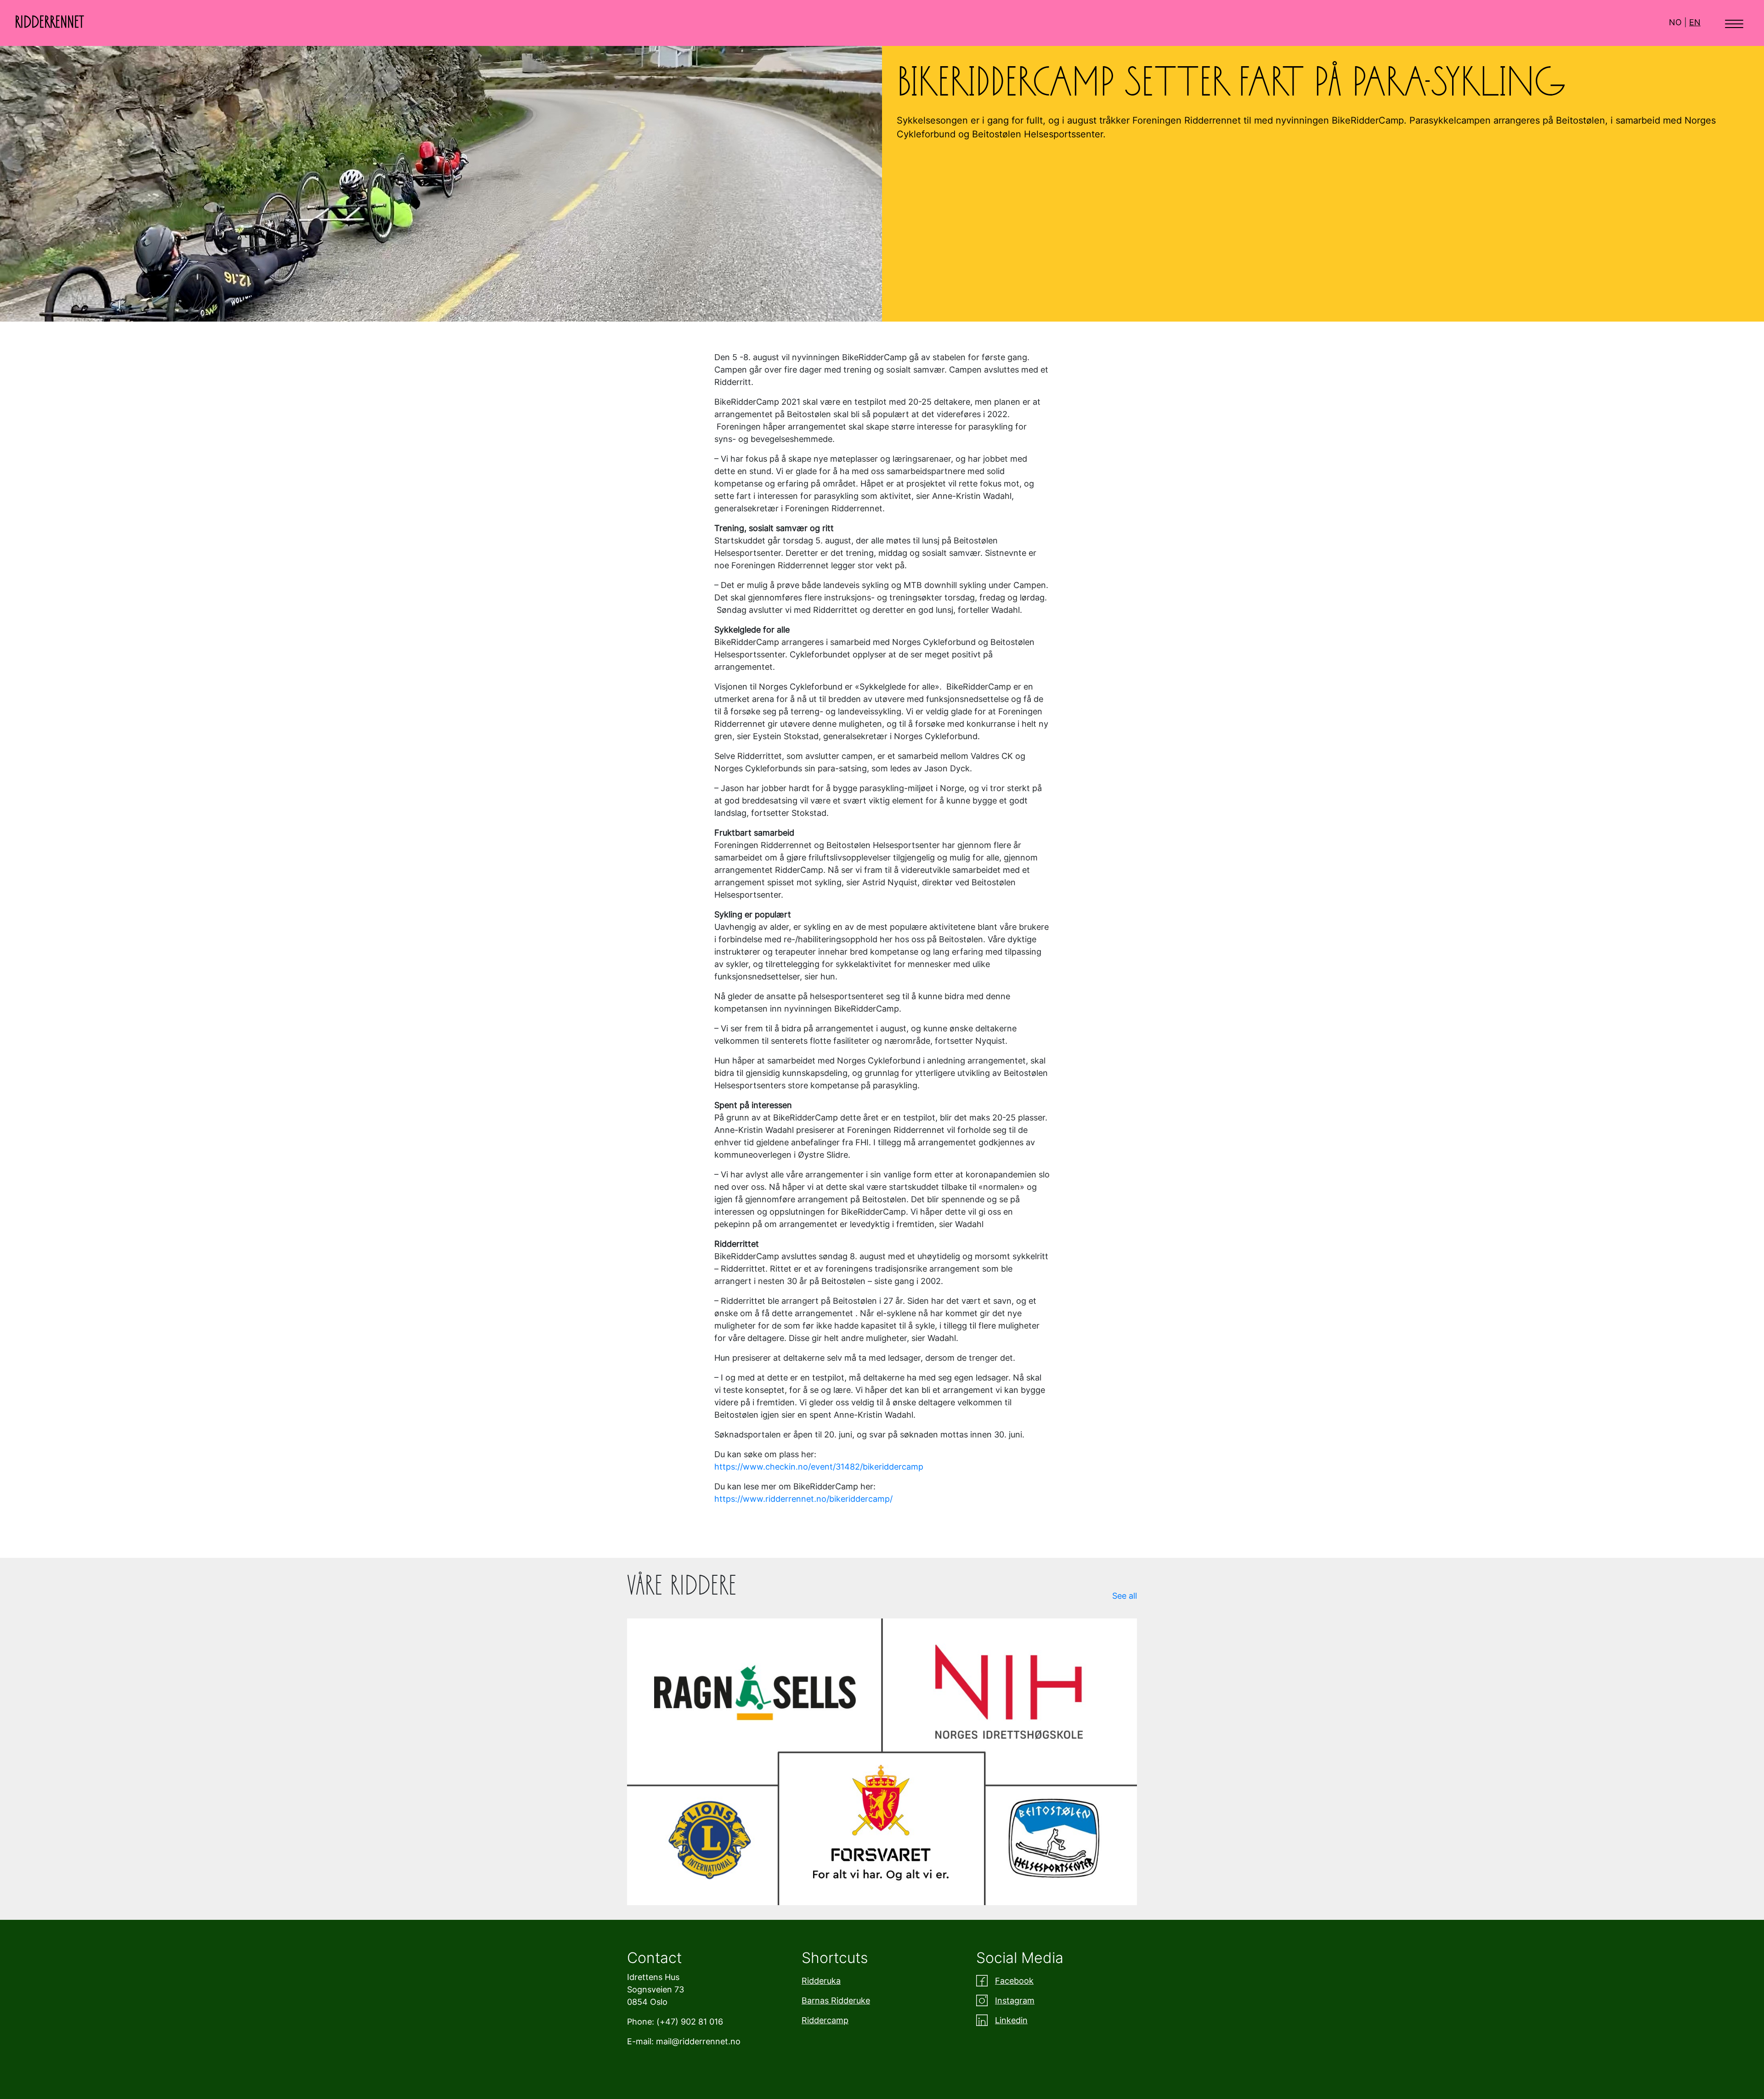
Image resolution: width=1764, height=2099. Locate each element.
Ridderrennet (49, 23)
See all (1125, 1596)
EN (1695, 22)
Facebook (1014, 1981)
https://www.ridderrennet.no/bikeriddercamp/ (803, 1499)
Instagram (1015, 2000)
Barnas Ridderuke (836, 2000)
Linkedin (1011, 2020)
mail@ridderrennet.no (698, 2041)
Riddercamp (825, 2020)
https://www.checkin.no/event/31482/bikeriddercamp (820, 1467)
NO (1675, 22)
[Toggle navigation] (1734, 23)
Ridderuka (821, 1981)
